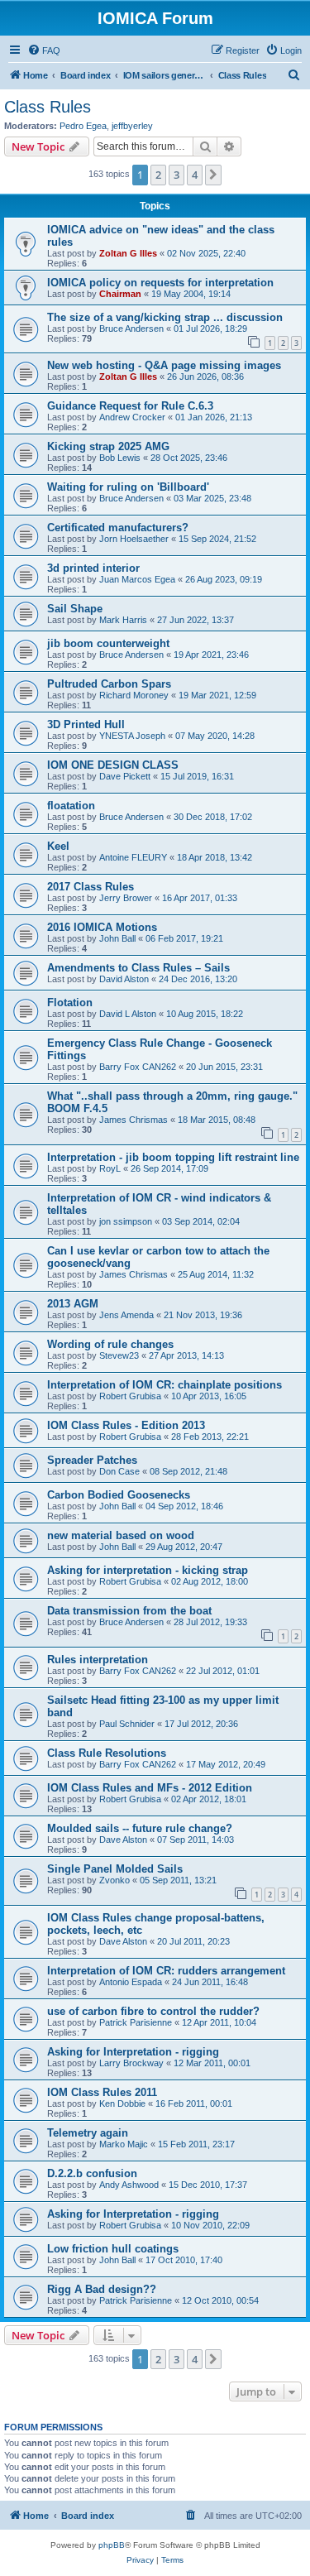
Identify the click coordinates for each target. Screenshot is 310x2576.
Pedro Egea (83, 126)
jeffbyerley (132, 126)
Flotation (70, 1003)
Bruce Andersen (131, 329)
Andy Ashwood (129, 2185)
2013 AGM (73, 1304)
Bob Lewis (120, 458)
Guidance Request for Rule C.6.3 (130, 406)
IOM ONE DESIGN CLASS (113, 765)
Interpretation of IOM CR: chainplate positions (165, 1385)
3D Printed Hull (86, 724)
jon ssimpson (126, 1221)
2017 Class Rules (91, 887)
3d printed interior (93, 568)
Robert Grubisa (130, 1396)
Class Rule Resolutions (107, 1753)
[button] (213, 175)
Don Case (119, 1471)
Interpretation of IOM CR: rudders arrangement (166, 1971)
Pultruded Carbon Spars (109, 684)
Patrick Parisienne (136, 2022)
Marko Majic (124, 2144)
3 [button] (176, 175)
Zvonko (114, 1880)
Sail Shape (75, 609)
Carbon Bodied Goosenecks (119, 1495)
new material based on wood (121, 1535)
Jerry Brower (126, 898)
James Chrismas (134, 1120)
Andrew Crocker (132, 417)
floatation (71, 806)
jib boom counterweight (108, 643)
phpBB (112, 2545)
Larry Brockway (131, 2063)
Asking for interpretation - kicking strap (148, 1570)
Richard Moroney (134, 695)
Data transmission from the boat (129, 1611)
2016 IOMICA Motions (102, 927)
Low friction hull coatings (113, 2249)
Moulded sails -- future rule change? (140, 1828)
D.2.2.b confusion (92, 2173)
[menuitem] (44, 50)
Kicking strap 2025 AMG (108, 446)
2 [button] (158, 175)
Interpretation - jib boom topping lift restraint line (173, 1157)
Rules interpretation (98, 1660)
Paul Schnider (127, 1724)
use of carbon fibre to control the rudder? (153, 2011)
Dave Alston (123, 1840)
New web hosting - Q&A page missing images (164, 365)
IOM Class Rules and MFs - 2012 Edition (150, 1788)
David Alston (124, 979)
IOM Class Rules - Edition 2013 (126, 1425)
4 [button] (195, 175)
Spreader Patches (92, 1460)
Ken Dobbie (122, 2103)
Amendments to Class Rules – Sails (138, 968)
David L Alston (128, 1014)
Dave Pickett (125, 776)
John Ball (117, 938)
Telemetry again (88, 2133)
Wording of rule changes (110, 1344)
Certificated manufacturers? (118, 528)
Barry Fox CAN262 (138, 1067)
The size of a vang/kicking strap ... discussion (165, 317)
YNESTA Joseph (132, 736)
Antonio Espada (131, 1982)
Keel (58, 846)
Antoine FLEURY (133, 857)
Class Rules (48, 107)
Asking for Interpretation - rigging (133, 2052)
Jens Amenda (126, 1315)
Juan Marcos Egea (137, 579)
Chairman (120, 294)
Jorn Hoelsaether (134, 539)
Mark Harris (123, 620)
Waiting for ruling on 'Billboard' (128, 487)
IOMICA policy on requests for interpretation (160, 283)
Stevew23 (119, 1355)
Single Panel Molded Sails (115, 1869)
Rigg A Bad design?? (102, 2289)
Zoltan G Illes (128, 253)
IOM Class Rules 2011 (102, 2092)
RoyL (110, 1168)
